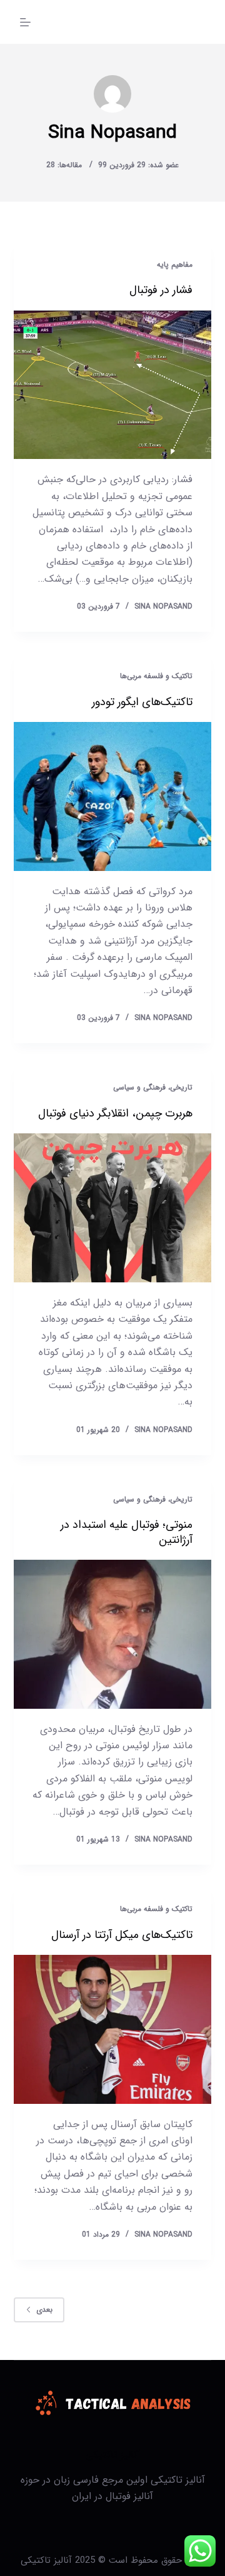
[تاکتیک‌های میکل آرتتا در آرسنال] (113, 2029)
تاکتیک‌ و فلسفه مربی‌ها (156, 676)
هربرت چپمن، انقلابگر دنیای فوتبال (115, 1113)
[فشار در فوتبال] (113, 385)
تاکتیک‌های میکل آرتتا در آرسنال (122, 1935)
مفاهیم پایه (175, 265)
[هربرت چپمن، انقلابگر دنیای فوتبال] (113, 1208)
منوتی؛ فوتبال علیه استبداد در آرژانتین (127, 1532)
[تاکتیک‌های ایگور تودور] (113, 796)
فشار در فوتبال (161, 290)
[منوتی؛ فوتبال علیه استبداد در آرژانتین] (113, 1634)
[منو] (25, 22)
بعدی (44, 2310)
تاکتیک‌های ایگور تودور (142, 702)
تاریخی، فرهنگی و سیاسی (153, 1087)
